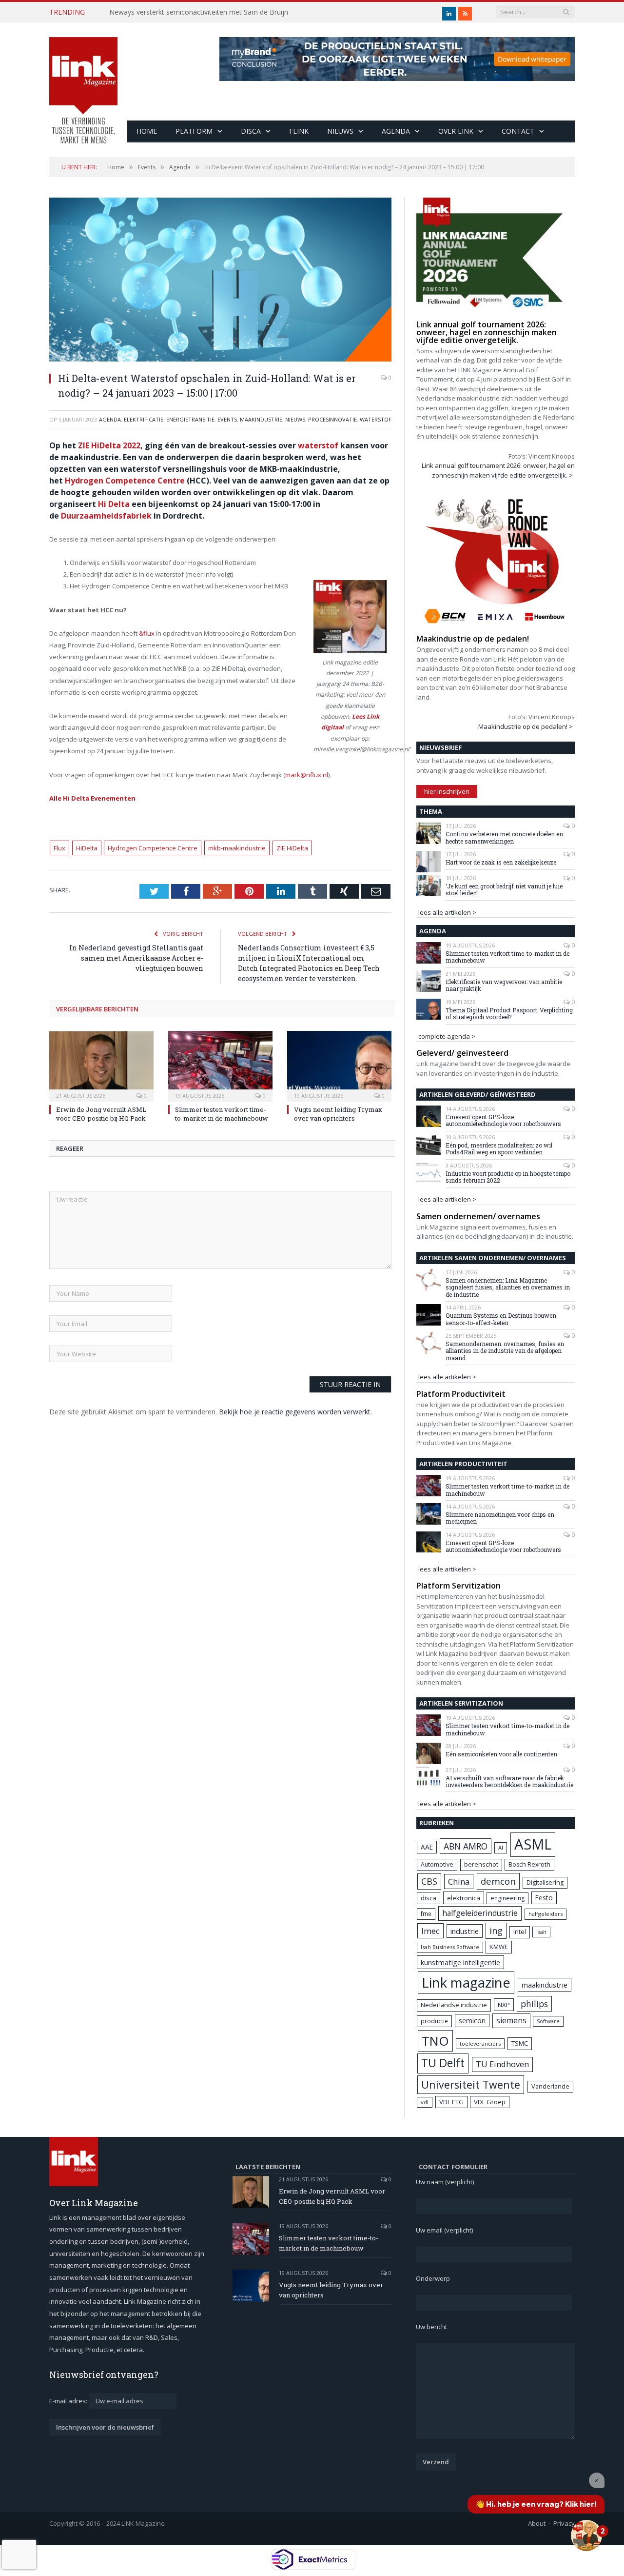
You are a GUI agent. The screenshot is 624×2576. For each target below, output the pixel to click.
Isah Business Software (450, 1947)
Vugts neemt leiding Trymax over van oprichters (338, 1114)
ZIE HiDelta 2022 (109, 445)
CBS (429, 1881)
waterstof (318, 445)
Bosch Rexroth (529, 1864)
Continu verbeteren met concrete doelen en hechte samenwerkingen (504, 837)
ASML (533, 1844)
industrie (465, 1931)
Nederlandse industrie (454, 2005)
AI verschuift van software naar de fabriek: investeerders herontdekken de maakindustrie (509, 1781)
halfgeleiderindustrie (480, 1913)
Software (548, 2021)
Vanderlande (550, 2086)
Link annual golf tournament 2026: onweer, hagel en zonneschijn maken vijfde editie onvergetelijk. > (498, 470)
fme (426, 1914)
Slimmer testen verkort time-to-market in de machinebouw (222, 1114)
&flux (147, 633)
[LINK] (83, 81)
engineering (507, 1898)
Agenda (396, 131)
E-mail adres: (69, 2401)
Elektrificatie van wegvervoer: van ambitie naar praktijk (504, 985)
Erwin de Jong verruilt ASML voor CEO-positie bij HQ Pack (101, 1114)
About (537, 2523)
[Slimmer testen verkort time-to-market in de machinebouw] (220, 1065)
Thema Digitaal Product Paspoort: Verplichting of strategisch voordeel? (509, 1014)
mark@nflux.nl (307, 775)
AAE (427, 1847)
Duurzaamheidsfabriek (106, 516)
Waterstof (376, 419)
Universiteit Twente (471, 2084)
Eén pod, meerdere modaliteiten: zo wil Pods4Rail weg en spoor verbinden (499, 1149)
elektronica (464, 1898)
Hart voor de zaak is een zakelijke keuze (502, 862)
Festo (544, 1898)
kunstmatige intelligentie (460, 1962)
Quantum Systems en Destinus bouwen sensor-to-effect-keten (501, 1319)
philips (534, 2004)
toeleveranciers (480, 2043)
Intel (520, 1932)
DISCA (251, 131)
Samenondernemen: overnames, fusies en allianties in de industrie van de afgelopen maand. (505, 1351)
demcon (498, 1881)
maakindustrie (261, 419)
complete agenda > (447, 1036)
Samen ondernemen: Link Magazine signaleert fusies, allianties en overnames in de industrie (508, 1287)
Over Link (456, 131)
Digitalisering (545, 1882)
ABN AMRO (466, 1846)
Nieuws (340, 131)
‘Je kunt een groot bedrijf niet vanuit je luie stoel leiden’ (504, 890)
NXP (504, 2005)
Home (147, 131)
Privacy (564, 2523)
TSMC (520, 2043)
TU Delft (443, 2063)
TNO (435, 2041)
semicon (472, 2021)
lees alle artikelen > (447, 912)
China (459, 1882)
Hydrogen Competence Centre (125, 481)
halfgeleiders (546, 1914)
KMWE (499, 1947)
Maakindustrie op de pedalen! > (526, 726)
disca (429, 1898)
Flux (59, 848)
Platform (194, 131)
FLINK (299, 131)
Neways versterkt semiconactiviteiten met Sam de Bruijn (199, 12)
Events (227, 419)
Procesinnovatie (332, 419)
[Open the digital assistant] (586, 2536)
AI (501, 1847)
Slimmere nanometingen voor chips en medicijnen (500, 1518)
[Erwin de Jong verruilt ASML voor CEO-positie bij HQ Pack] (101, 1065)
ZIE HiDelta (292, 848)
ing (496, 1931)
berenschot (481, 1864)
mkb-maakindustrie (237, 848)
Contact (518, 131)
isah (541, 1932)
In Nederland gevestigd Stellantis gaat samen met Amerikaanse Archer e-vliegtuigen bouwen (136, 958)
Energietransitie (190, 419)
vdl (425, 2102)
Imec (430, 1931)
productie (434, 2021)
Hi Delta (114, 504)
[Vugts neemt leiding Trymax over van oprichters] (339, 1065)
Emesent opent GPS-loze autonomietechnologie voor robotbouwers (503, 1120)
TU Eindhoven (502, 2064)
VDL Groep (490, 2102)
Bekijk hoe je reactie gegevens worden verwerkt (295, 1412)
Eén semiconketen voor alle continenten (501, 1754)
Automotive (437, 1864)
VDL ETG (451, 2102)
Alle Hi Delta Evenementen (92, 798)
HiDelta (87, 848)
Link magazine (466, 1982)
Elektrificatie (144, 419)
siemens (511, 2020)
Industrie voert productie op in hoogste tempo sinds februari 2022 (508, 1177)
